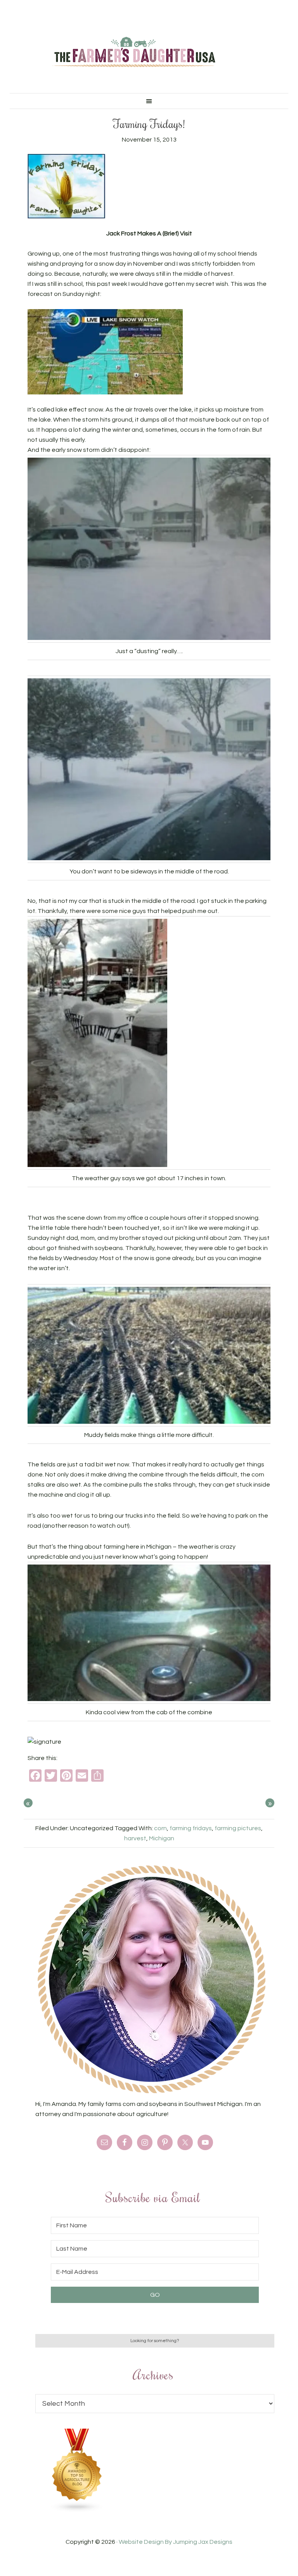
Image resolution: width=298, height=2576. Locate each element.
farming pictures (238, 1828)
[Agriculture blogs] (77, 2510)
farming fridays (191, 1828)
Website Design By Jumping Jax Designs (176, 2542)
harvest (135, 1838)
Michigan (162, 1838)
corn (160, 1828)
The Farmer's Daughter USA (133, 52)
